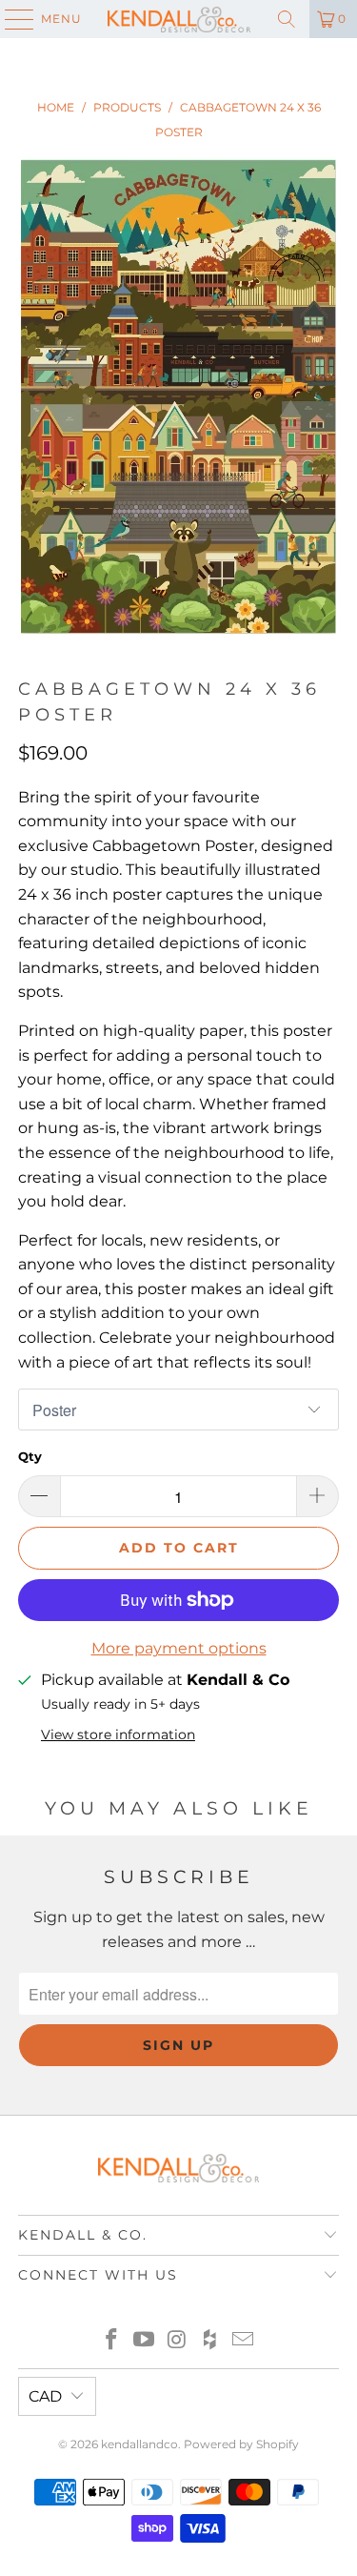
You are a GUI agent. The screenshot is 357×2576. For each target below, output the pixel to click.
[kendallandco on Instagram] (178, 2341)
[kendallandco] (179, 19)
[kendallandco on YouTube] (145, 2341)
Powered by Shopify (241, 2444)
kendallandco (139, 2444)
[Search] (287, 19)
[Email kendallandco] (244, 2341)
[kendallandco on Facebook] (111, 2341)
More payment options (179, 1648)
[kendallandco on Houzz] (210, 2341)
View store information (118, 1734)
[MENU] (10, 19)
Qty (30, 1456)
